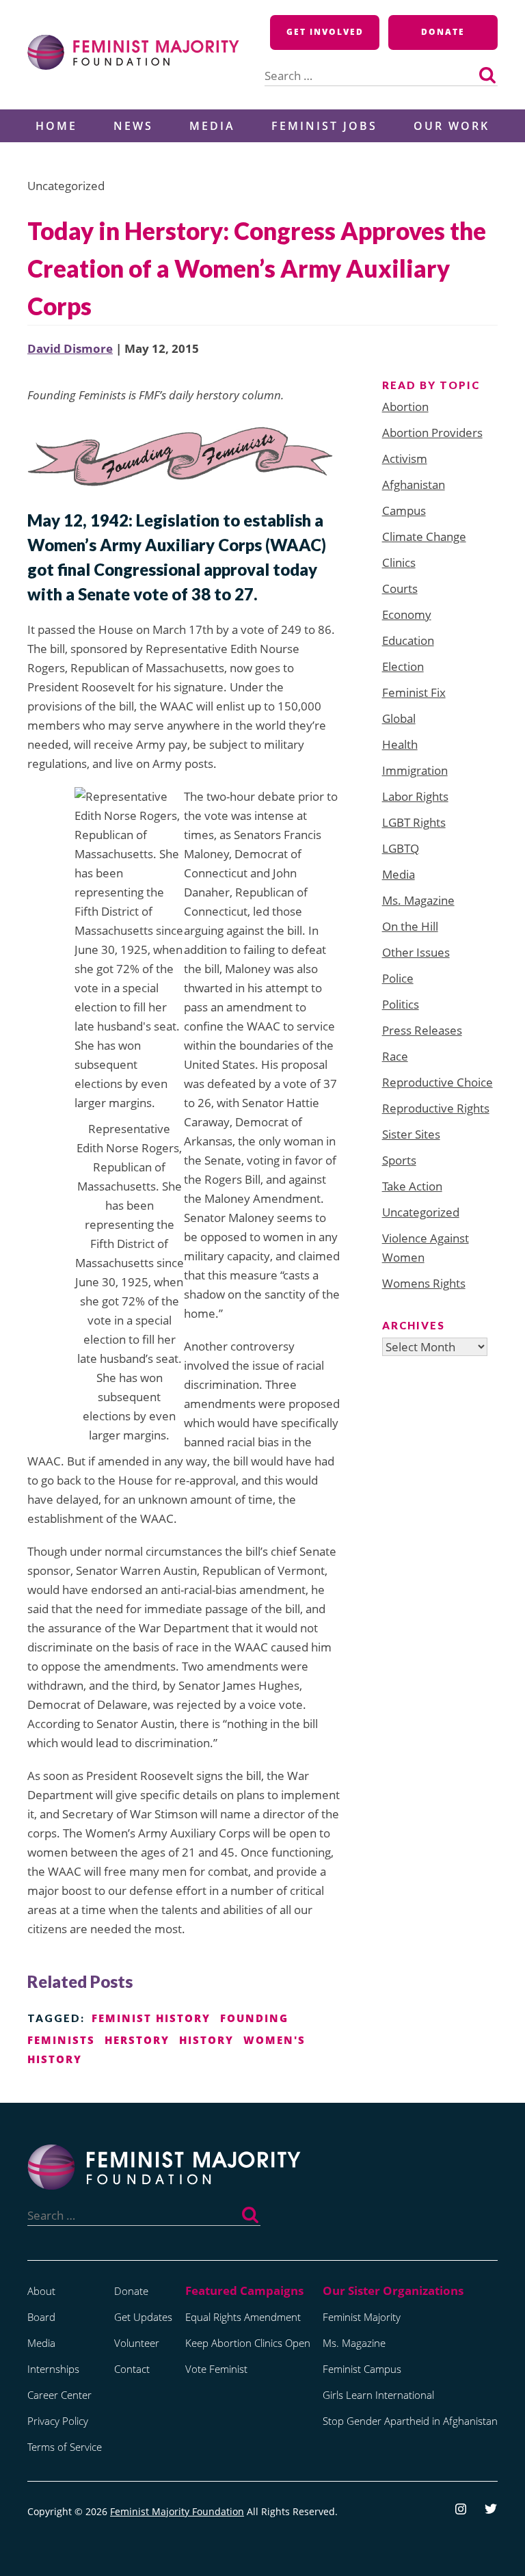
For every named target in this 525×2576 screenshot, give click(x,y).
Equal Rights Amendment (243, 2317)
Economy (407, 614)
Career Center (59, 2395)
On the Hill (410, 926)
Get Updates (143, 2317)
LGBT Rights (414, 822)
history (206, 2040)
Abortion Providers (432, 433)
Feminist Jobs (324, 126)
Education (408, 640)
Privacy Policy (58, 2421)
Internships (53, 2369)
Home (56, 126)
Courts (400, 588)
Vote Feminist (216, 2369)
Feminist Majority (362, 2317)
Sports (399, 1160)
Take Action (412, 1186)
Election (403, 666)
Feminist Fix (414, 692)
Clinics (399, 562)
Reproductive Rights (436, 1108)
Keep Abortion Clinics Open (248, 2343)
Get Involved (325, 32)
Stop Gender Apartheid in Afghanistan (410, 2421)
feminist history (151, 2018)
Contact (132, 2369)
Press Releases (422, 1030)
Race (395, 1056)
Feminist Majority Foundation (177, 2511)
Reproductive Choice (437, 1082)
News (133, 126)
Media (212, 126)
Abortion (405, 407)
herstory (137, 2040)
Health (400, 744)
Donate (443, 32)
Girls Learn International (378, 2395)
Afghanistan (414, 484)
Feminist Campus (362, 2369)
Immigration (415, 770)
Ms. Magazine (418, 900)
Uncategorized (421, 1212)
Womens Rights (424, 1283)
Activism (405, 459)
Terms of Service (65, 2447)
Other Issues (416, 952)
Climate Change (424, 536)
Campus (404, 510)
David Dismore (70, 348)
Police (398, 978)
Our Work (452, 126)
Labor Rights (415, 796)
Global (399, 718)
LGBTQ (401, 848)
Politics (401, 1004)
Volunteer (137, 2343)
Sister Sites (411, 1134)
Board (41, 2317)
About (41, 2291)
